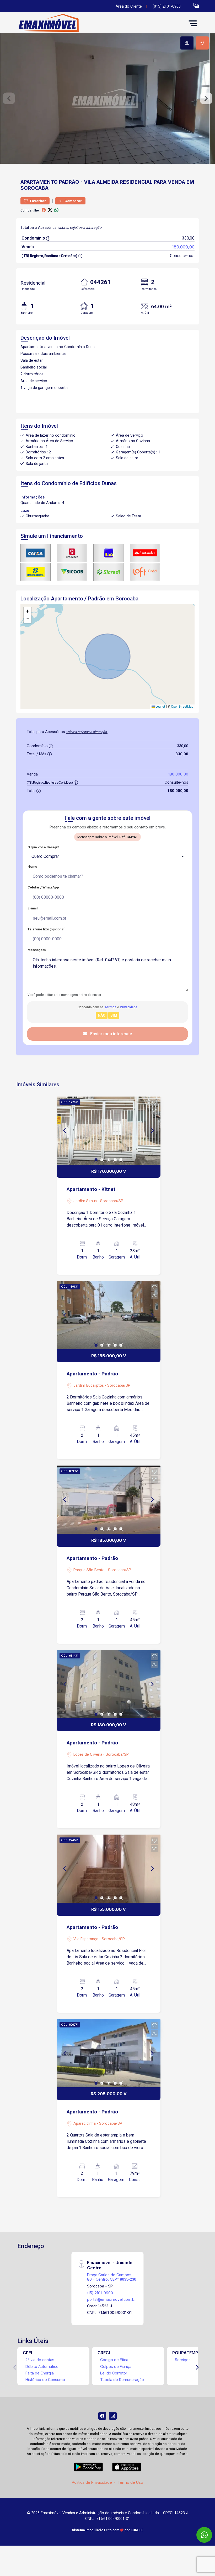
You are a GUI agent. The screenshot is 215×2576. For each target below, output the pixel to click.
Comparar (73, 201)
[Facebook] (102, 2416)
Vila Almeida (101, 182)
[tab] (187, 43)
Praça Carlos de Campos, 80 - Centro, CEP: (112, 2277)
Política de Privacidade (92, 2482)
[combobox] (107, 856)
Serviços (183, 2360)
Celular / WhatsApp (43, 887)
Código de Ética (114, 2360)
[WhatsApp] (204, 2535)
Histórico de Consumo (45, 2380)
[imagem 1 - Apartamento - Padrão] (109, 1315)
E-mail (33, 908)
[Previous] (65, 1131)
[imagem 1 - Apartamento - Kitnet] (109, 1131)
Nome (32, 867)
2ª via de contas (40, 2360)
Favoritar (37, 201)
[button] (196, 5)
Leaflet (160, 707)
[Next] (152, 1131)
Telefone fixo (47, 929)
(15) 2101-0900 (100, 2293)
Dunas (109, 483)
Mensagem (37, 950)
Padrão (69, 182)
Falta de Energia (40, 2373)
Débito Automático (42, 2366)
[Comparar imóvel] (154, 1111)
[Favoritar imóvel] (154, 1103)
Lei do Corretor (114, 2373)
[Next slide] (206, 99)
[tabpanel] (107, 98)
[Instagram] (113, 2416)
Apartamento (39, 182)
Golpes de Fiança (116, 2366)
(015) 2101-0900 (167, 6)
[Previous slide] (9, 99)
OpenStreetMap (182, 707)
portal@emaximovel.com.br (111, 2299)
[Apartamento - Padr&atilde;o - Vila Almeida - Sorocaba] (56, 23)
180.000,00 (183, 247)
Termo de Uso (130, 2482)
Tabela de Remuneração (122, 2380)
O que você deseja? (43, 847)
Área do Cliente (129, 6)
